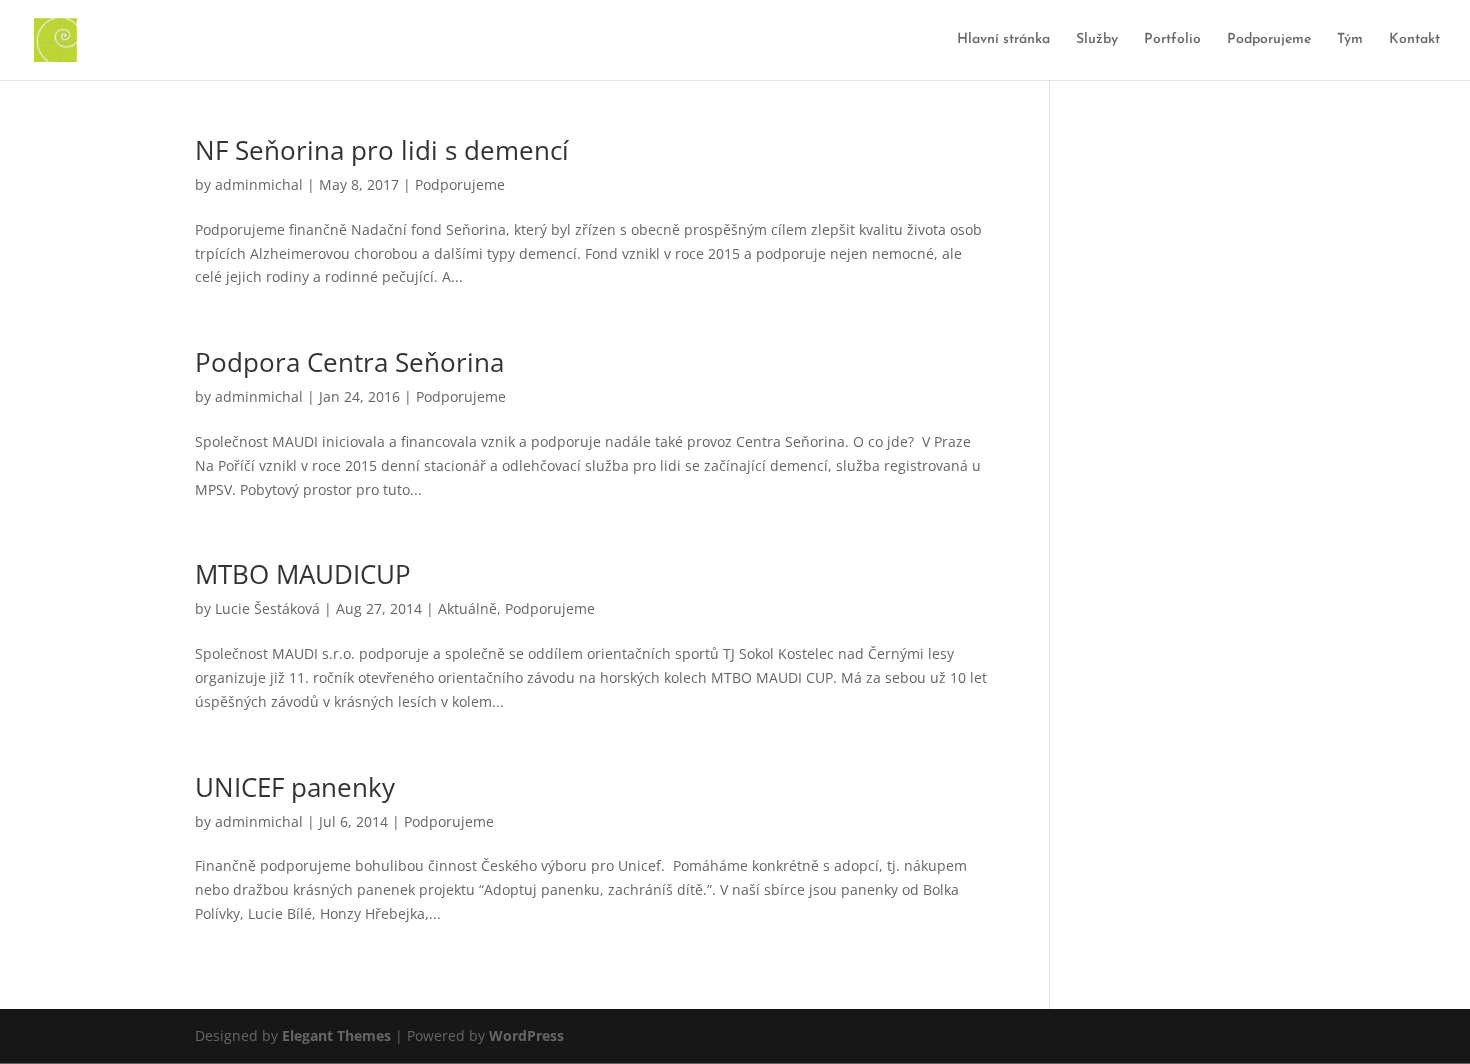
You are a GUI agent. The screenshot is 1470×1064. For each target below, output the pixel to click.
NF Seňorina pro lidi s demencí (382, 150)
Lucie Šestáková (267, 608)
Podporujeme (1269, 40)
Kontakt (1414, 40)
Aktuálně (467, 608)
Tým (1350, 40)
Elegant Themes (336, 1035)
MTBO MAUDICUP (303, 574)
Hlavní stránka (1003, 40)
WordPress (526, 1035)
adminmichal (259, 184)
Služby (1097, 40)
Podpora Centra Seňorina (349, 362)
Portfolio (1172, 40)
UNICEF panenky (295, 787)
